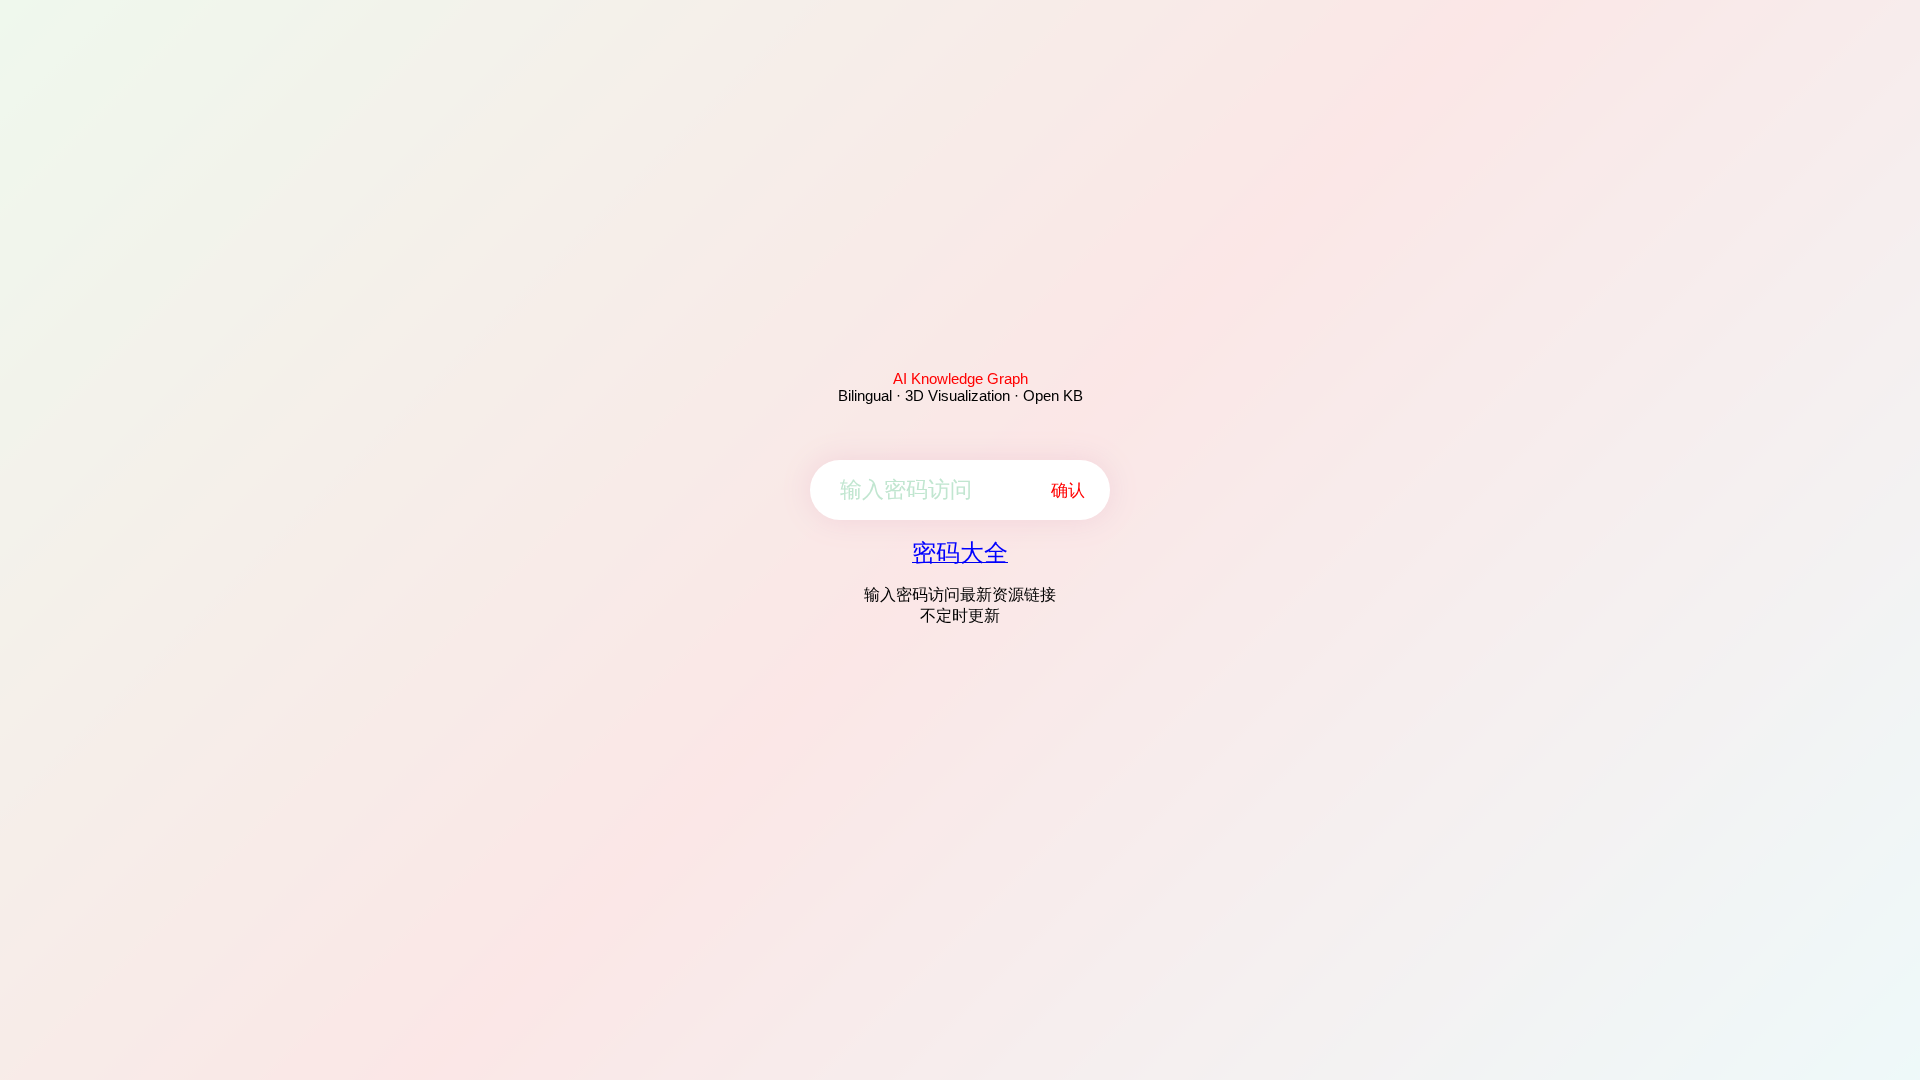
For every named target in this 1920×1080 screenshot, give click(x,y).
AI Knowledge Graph (960, 378)
